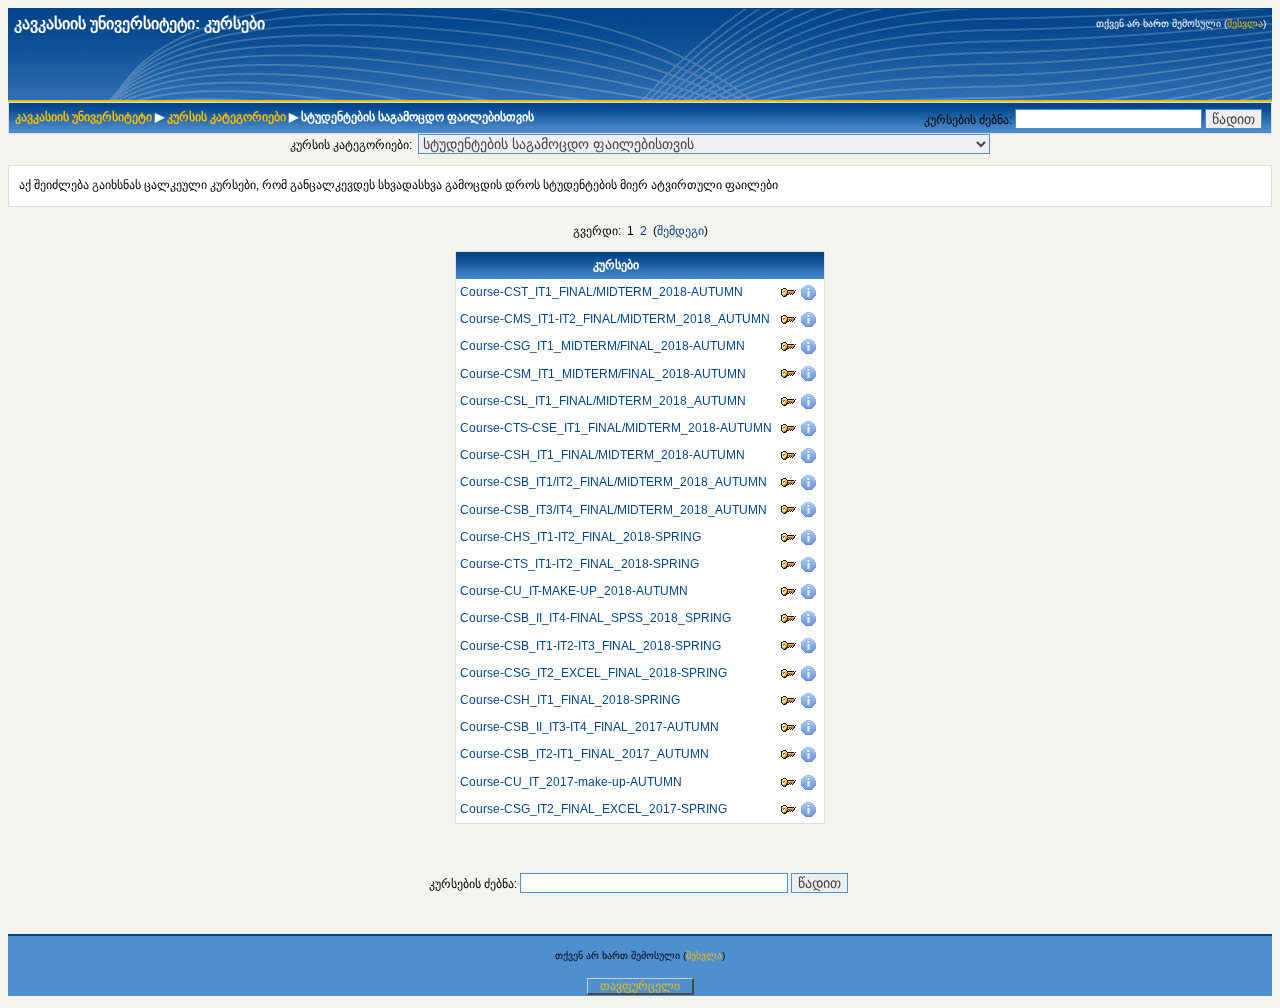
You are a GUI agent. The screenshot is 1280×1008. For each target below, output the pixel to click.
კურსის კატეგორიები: (351, 145)
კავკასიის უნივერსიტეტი (83, 117)
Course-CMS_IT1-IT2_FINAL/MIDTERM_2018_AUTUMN (615, 319)
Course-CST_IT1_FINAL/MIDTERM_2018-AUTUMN (601, 292)
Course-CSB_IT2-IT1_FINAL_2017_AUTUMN (584, 754)
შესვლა (1245, 23)
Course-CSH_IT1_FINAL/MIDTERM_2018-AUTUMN (602, 455)
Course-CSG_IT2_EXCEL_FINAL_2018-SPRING (593, 673)
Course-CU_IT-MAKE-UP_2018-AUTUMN (574, 591)
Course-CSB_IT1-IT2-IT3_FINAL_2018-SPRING (590, 646)
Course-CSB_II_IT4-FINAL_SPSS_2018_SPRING (595, 618)
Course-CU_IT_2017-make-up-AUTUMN (571, 782)
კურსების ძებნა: (969, 120)
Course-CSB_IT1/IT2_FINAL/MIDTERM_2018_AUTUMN (613, 482)
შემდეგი (680, 231)
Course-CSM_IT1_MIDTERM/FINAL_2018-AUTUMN (603, 374)
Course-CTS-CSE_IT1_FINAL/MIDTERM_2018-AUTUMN (616, 428)
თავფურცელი (640, 986)
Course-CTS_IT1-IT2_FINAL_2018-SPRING (579, 564)
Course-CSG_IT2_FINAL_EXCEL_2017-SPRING (593, 809)
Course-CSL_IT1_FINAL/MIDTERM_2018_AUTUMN (603, 401)
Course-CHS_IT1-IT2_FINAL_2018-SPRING (580, 537)
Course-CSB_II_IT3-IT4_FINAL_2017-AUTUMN (589, 727)
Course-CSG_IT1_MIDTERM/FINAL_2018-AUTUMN (602, 346)
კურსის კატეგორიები (226, 117)
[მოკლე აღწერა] (810, 292)
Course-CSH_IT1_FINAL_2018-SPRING (570, 700)
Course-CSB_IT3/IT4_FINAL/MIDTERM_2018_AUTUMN (613, 510)
